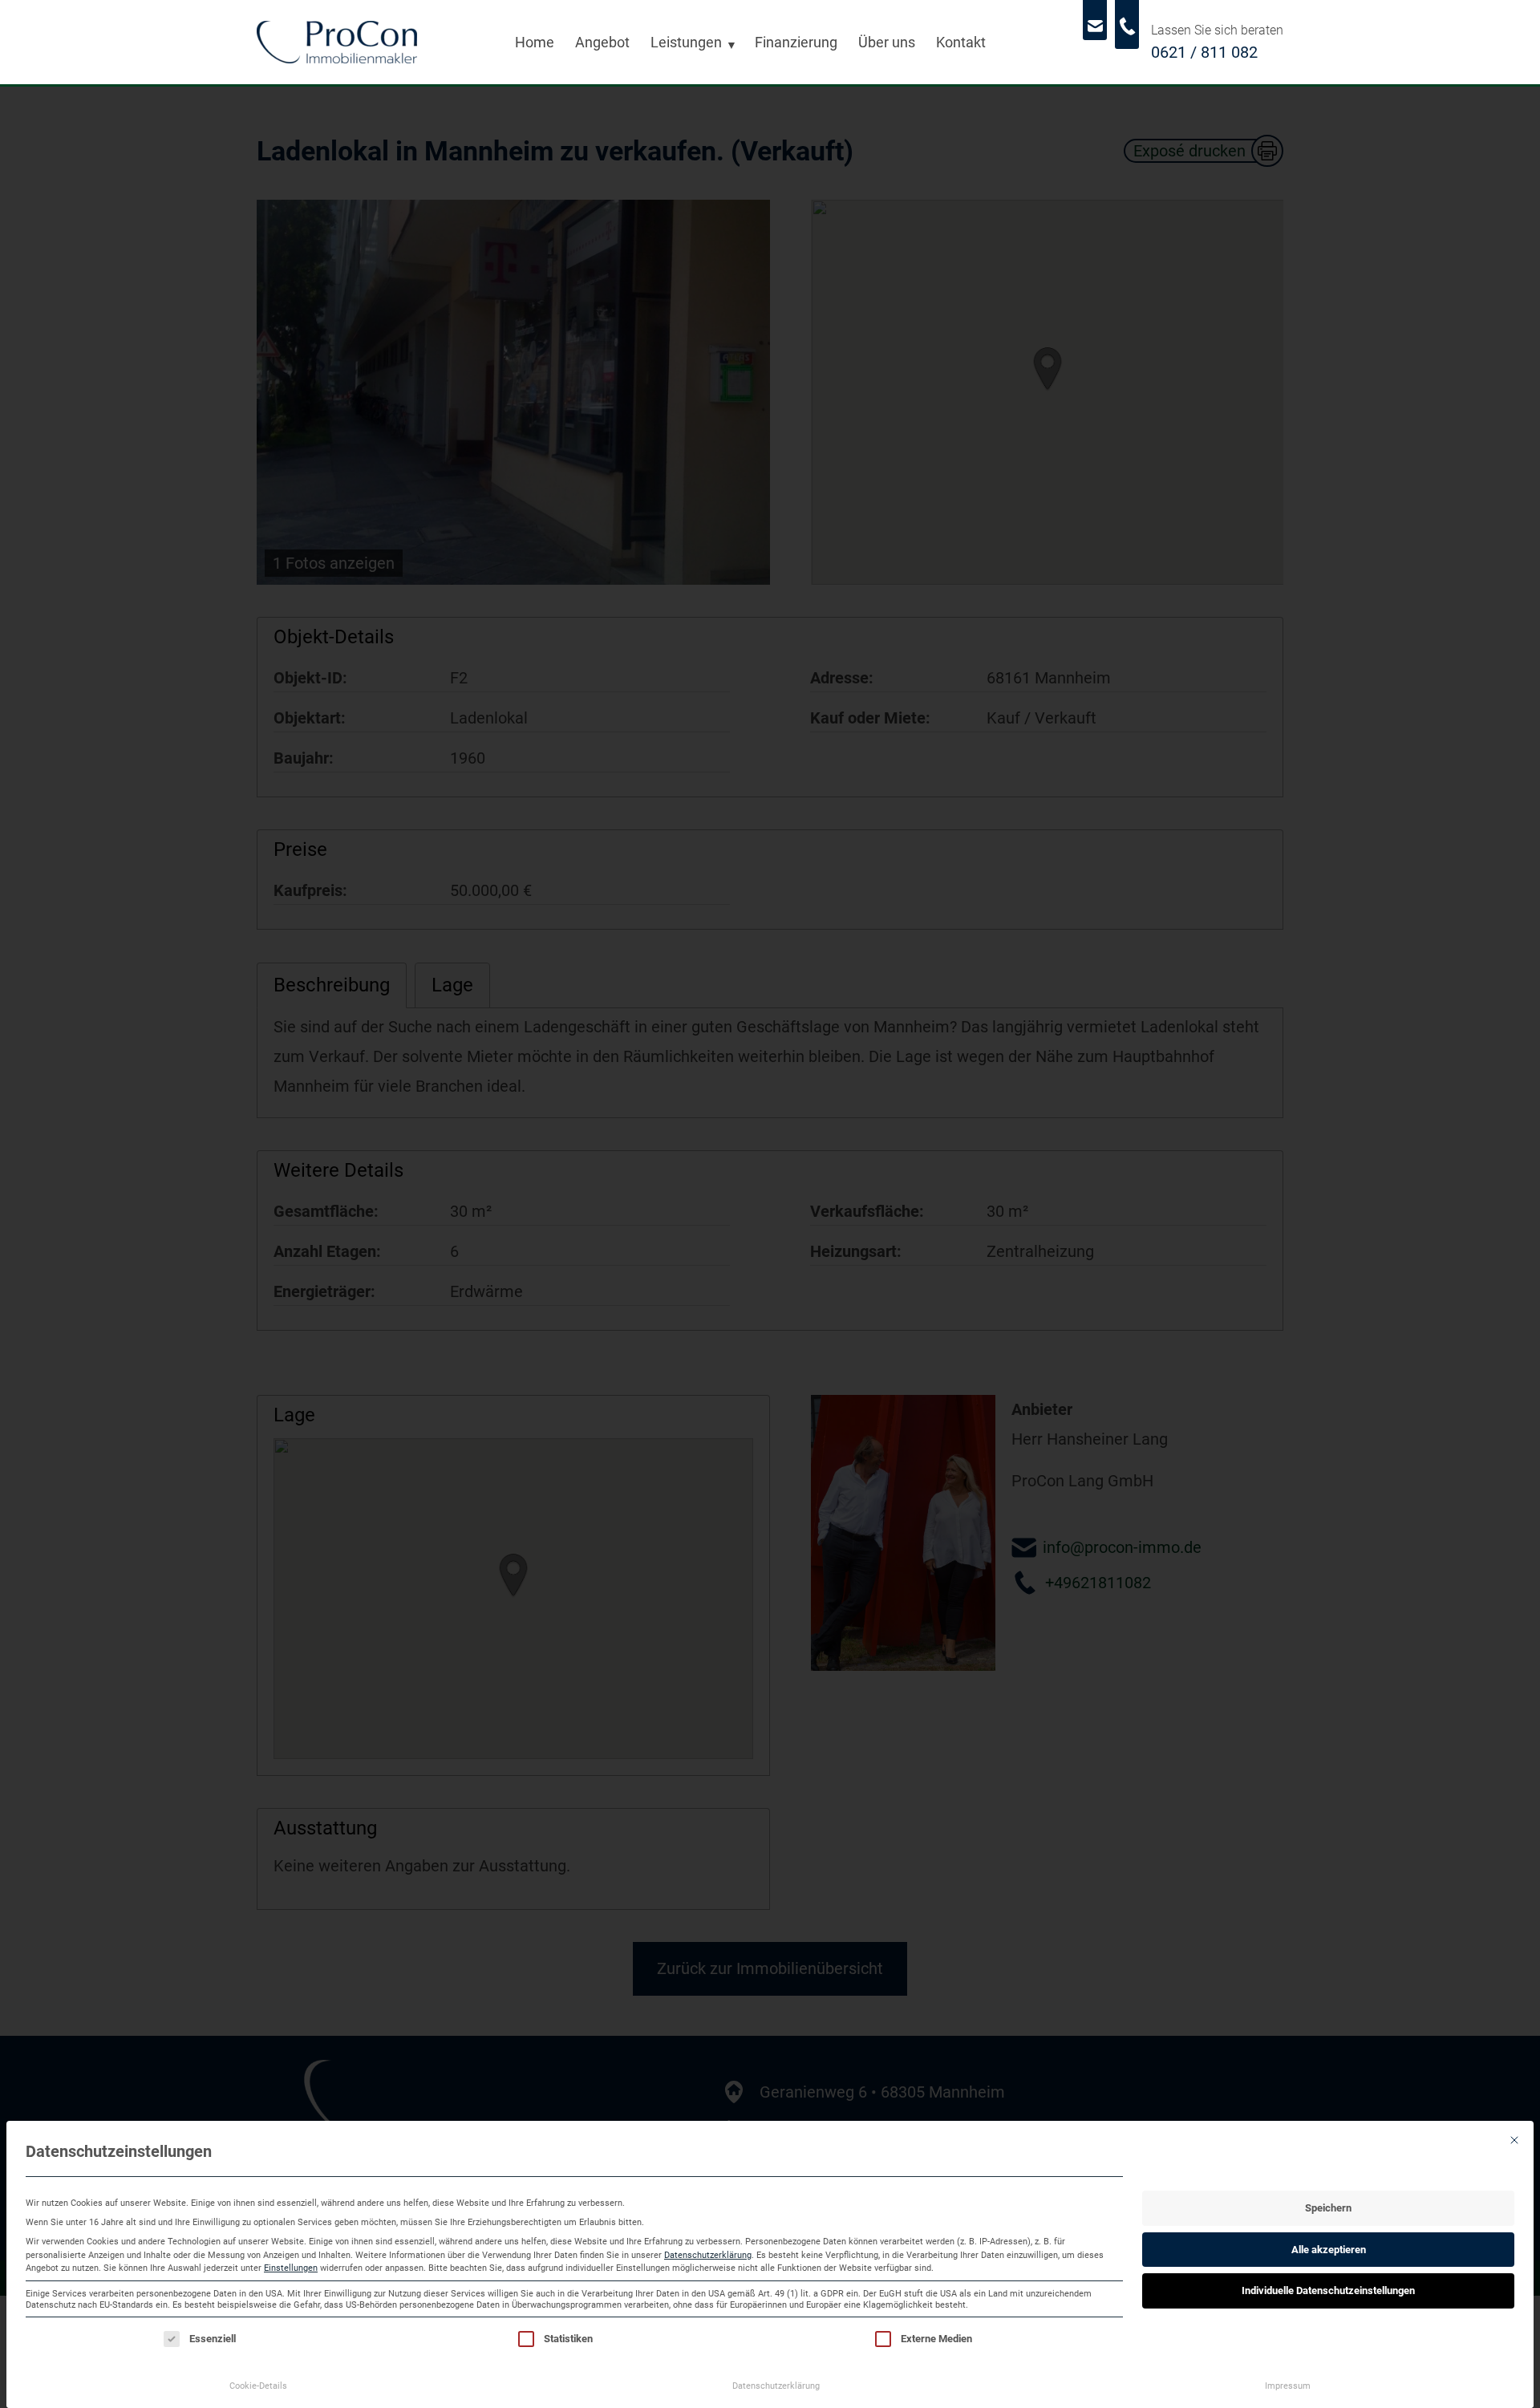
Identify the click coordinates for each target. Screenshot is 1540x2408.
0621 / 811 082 (1204, 52)
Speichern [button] (1328, 2208)
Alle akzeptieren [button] (1329, 2250)
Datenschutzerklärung (708, 2255)
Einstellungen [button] (291, 2268)
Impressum (1288, 2386)
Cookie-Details (258, 2386)
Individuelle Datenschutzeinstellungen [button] (1328, 2290)
